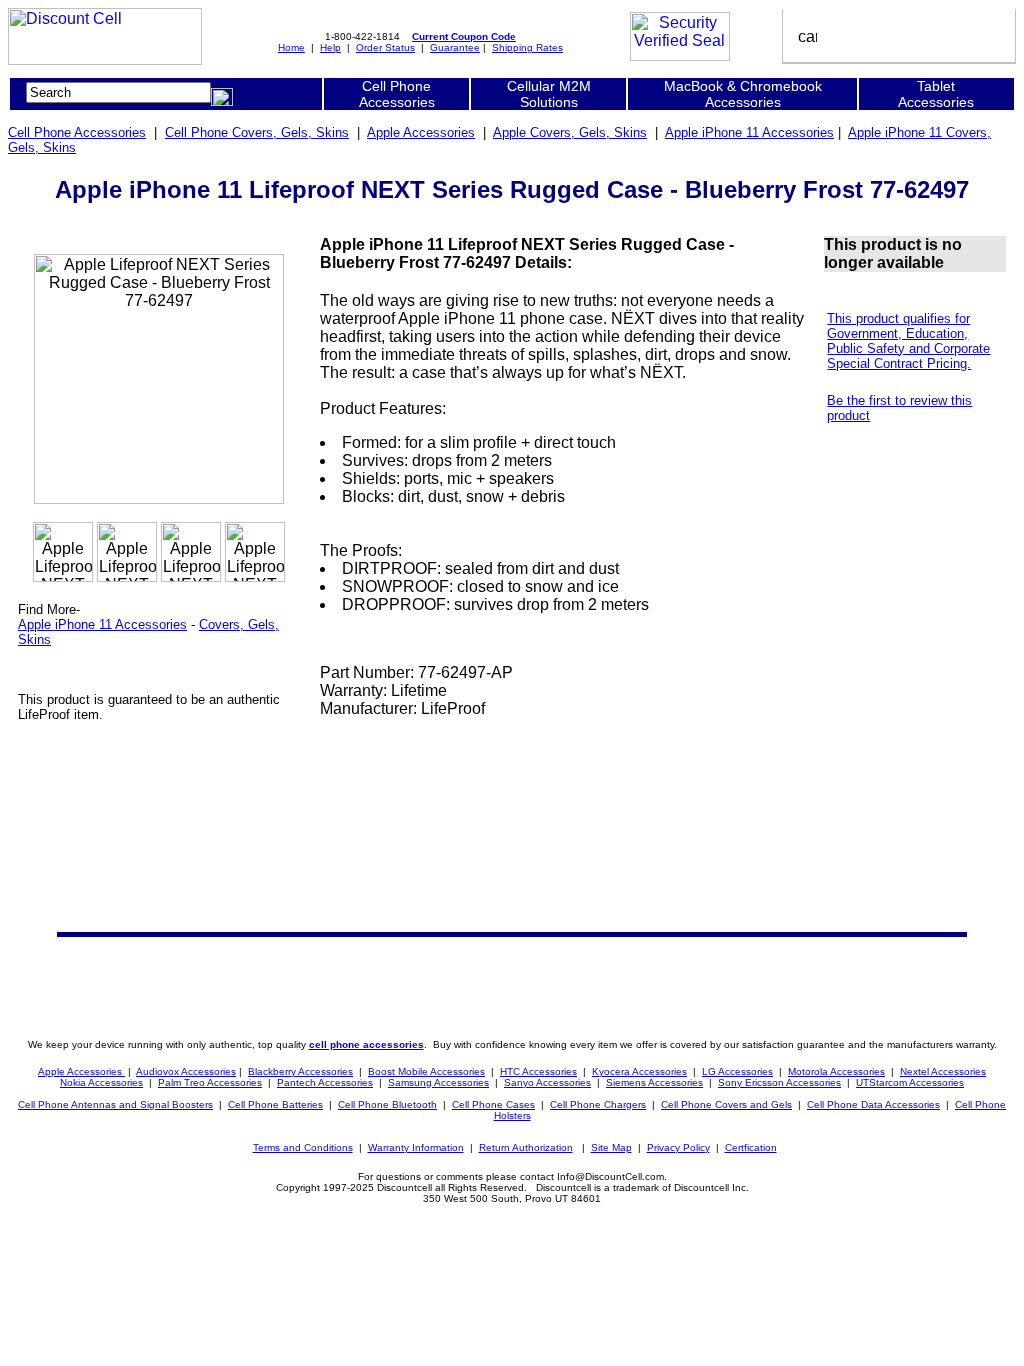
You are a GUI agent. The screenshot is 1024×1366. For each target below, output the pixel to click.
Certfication (751, 1147)
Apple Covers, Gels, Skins (570, 132)
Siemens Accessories (654, 1082)
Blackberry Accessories (300, 1071)
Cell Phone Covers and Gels (726, 1104)
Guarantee (455, 47)
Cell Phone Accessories (77, 132)
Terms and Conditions (303, 1147)
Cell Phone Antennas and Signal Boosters (115, 1104)
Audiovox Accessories (186, 1071)
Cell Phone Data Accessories (873, 1104)
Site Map (611, 1147)
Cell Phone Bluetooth (387, 1104)
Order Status (385, 47)
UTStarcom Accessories (910, 1082)
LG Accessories (737, 1071)
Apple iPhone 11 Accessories (749, 132)
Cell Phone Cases (493, 1104)
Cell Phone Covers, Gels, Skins (257, 132)
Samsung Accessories (438, 1082)
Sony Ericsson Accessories (779, 1082)
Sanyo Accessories (547, 1082)
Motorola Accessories (836, 1071)
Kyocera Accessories (639, 1071)
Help (330, 47)
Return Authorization (526, 1147)
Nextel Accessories (943, 1071)
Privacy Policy (678, 1147)
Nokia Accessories (101, 1082)
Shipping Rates (527, 47)
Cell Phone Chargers (598, 1104)
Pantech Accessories (325, 1082)
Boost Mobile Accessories (426, 1071)
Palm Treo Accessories (210, 1082)
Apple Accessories (421, 132)
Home (291, 47)
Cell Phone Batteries (275, 1104)
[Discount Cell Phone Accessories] (105, 59)
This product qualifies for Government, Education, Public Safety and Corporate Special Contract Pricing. (908, 341)
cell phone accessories (366, 1044)
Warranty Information (416, 1147)
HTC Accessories (538, 1071)
